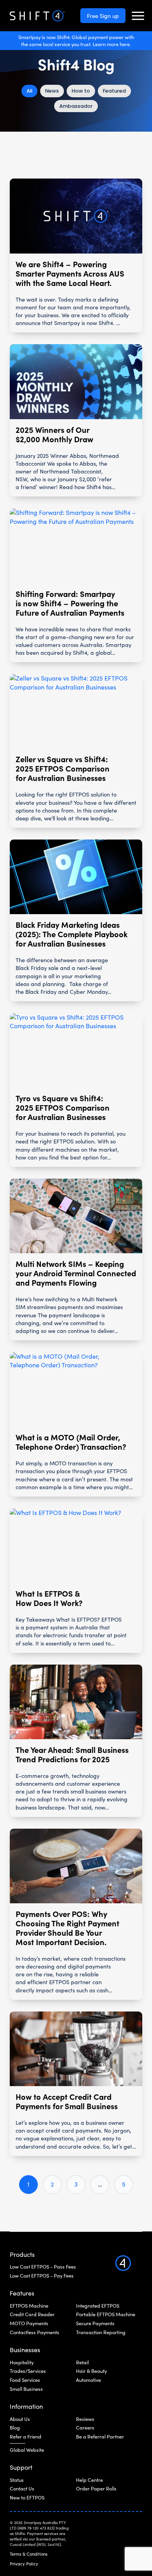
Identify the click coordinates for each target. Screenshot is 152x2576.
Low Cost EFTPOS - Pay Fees (42, 2276)
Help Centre (89, 2480)
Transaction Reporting (101, 2332)
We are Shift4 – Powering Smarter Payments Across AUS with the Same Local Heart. (70, 273)
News (52, 91)
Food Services (25, 2380)
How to (81, 91)
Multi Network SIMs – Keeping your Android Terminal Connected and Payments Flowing (76, 1273)
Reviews (85, 2419)
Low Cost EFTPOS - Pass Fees (43, 2267)
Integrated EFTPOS (98, 2306)
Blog (15, 2428)
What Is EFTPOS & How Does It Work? (49, 1598)
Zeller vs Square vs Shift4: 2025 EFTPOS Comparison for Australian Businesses (63, 768)
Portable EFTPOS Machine (106, 2314)
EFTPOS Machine (29, 2306)
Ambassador (76, 106)
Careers (85, 2428)
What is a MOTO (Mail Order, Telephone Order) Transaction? (71, 1442)
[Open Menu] (138, 16)
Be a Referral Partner (100, 2437)
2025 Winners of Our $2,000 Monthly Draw (54, 434)
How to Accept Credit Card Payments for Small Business (67, 2101)
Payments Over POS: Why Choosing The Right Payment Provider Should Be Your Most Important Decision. (67, 1928)
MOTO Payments (29, 2323)
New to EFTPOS (27, 2497)
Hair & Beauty (91, 2371)
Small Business (26, 2389)
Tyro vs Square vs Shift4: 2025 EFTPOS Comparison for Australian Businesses (63, 1108)
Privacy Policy (24, 2564)
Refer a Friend (26, 2437)
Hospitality (22, 2362)
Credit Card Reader (32, 2314)
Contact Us (22, 2488)
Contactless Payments (34, 2332)
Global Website (27, 2450)
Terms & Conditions (29, 2554)
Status (17, 2480)
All (29, 91)
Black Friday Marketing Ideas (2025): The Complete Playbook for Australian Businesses (72, 934)
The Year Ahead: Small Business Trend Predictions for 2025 (72, 1754)
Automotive (88, 2380)
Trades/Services (28, 2371)
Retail (82, 2362)
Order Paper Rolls (96, 2488)
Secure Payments (95, 2323)
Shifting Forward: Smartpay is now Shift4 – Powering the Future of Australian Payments (70, 603)
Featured (114, 91)
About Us (20, 2419)
